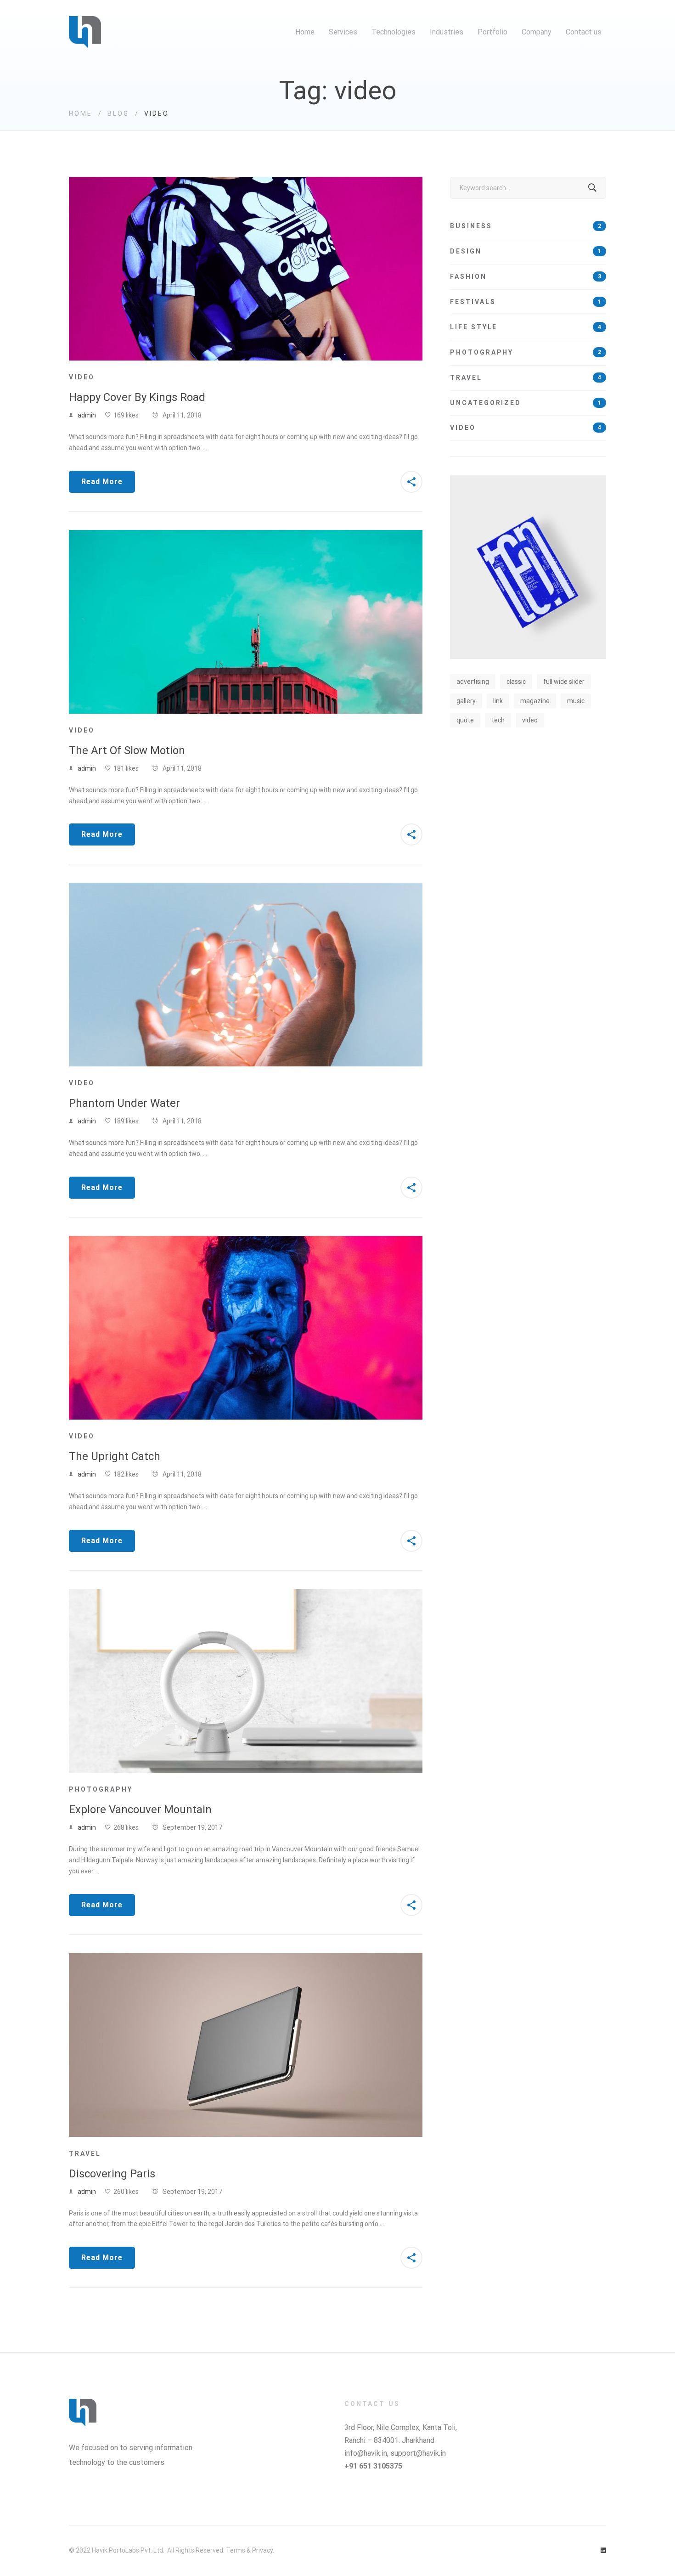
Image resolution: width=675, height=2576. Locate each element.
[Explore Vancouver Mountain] (246, 1594)
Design (526, 251)
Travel (85, 2153)
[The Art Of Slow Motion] (246, 535)
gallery (466, 701)
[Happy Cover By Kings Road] (246, 182)
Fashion (526, 276)
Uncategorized (526, 403)
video (530, 720)
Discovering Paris (112, 2174)
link (498, 701)
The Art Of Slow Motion (127, 750)
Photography (101, 1789)
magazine (535, 701)
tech (498, 720)
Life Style (526, 327)
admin (87, 415)
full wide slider (564, 682)
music (576, 701)
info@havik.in (366, 2453)
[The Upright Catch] (246, 1241)
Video (82, 377)
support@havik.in (418, 2453)
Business (526, 226)
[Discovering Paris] (246, 1958)
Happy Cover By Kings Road (137, 397)
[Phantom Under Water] (246, 888)
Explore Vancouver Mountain (140, 1809)
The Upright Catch (115, 1456)
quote (465, 720)
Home (81, 113)
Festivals (526, 302)
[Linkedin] (603, 2551)
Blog (118, 113)
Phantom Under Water (124, 1103)
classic (516, 682)
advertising (473, 682)
